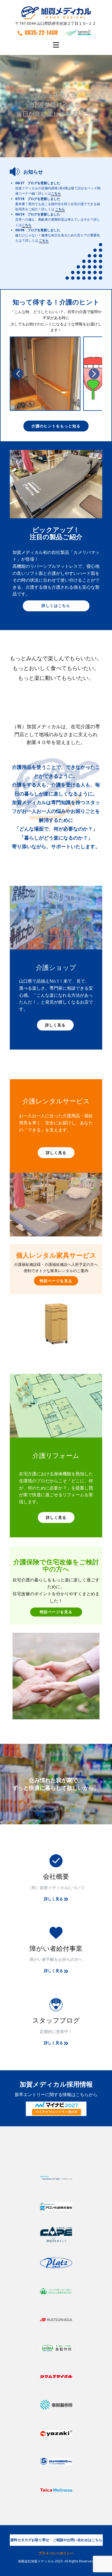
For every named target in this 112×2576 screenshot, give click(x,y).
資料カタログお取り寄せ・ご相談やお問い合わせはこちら (56, 2540)
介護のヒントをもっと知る (56, 426)
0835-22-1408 (41, 32)
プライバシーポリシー (56, 2553)
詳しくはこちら (56, 605)
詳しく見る (55, 1025)
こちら (56, 194)
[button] (18, 374)
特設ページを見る (56, 1281)
